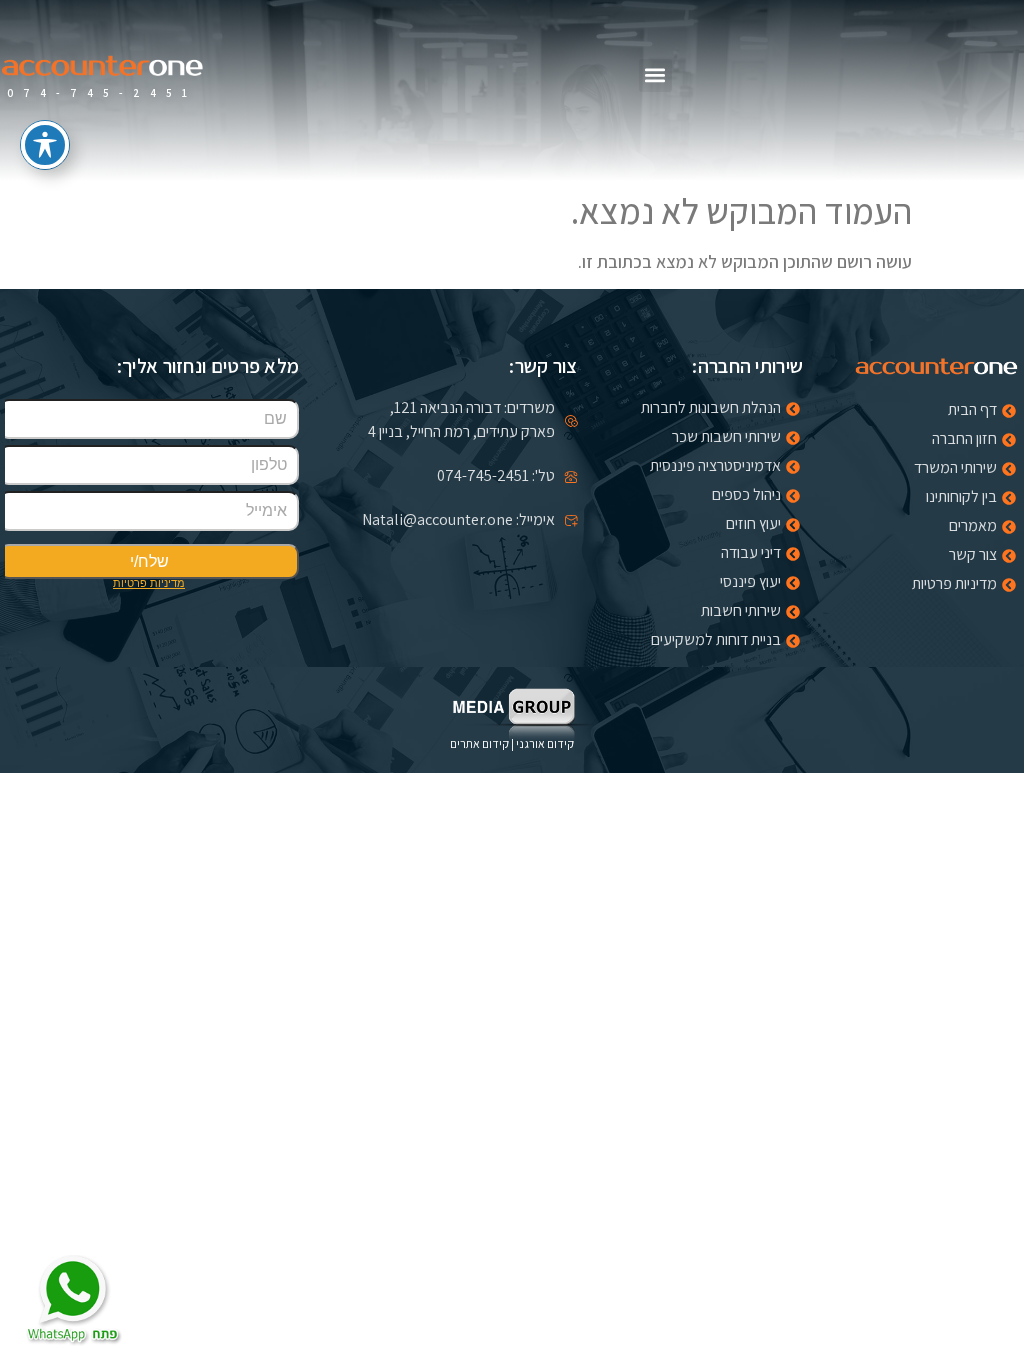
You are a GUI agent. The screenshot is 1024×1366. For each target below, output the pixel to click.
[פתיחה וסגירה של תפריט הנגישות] (45, 145)
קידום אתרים (479, 743)
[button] (655, 75)
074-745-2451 (102, 93)
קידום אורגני (545, 743)
